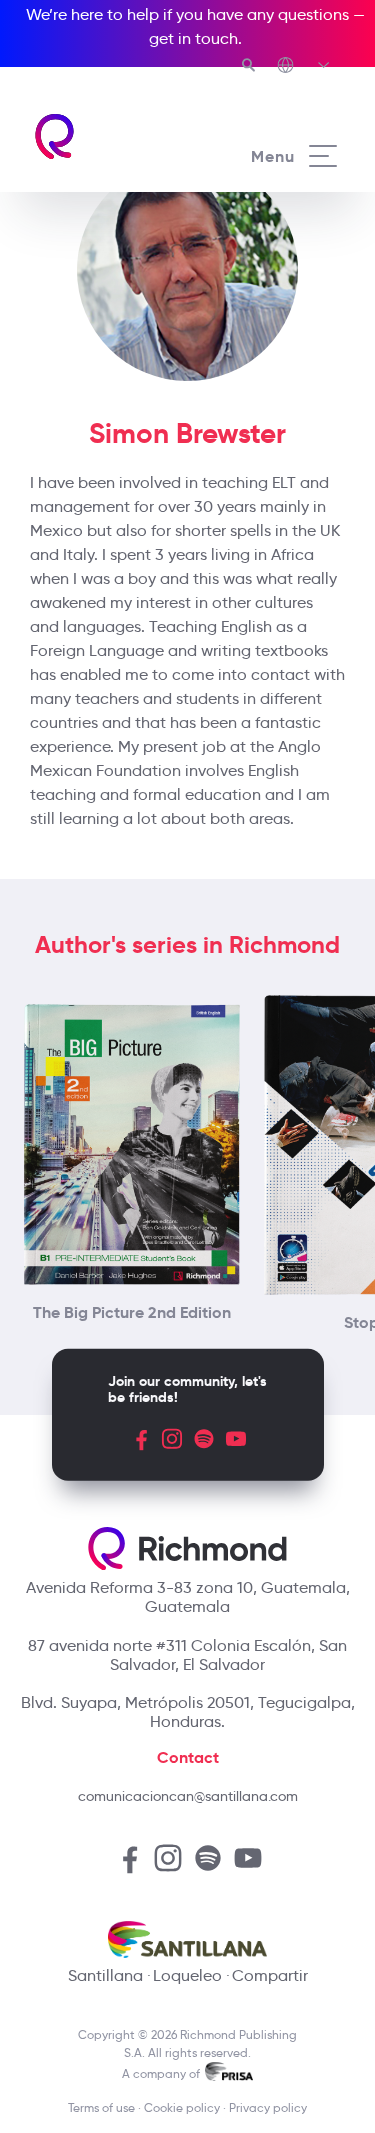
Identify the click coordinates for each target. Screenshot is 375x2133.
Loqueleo (187, 1975)
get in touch (193, 38)
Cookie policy (182, 2107)
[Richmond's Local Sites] (304, 67)
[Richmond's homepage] (110, 136)
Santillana (105, 1975)
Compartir (270, 1975)
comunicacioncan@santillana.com (188, 1796)
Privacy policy (268, 2107)
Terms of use (101, 2107)
